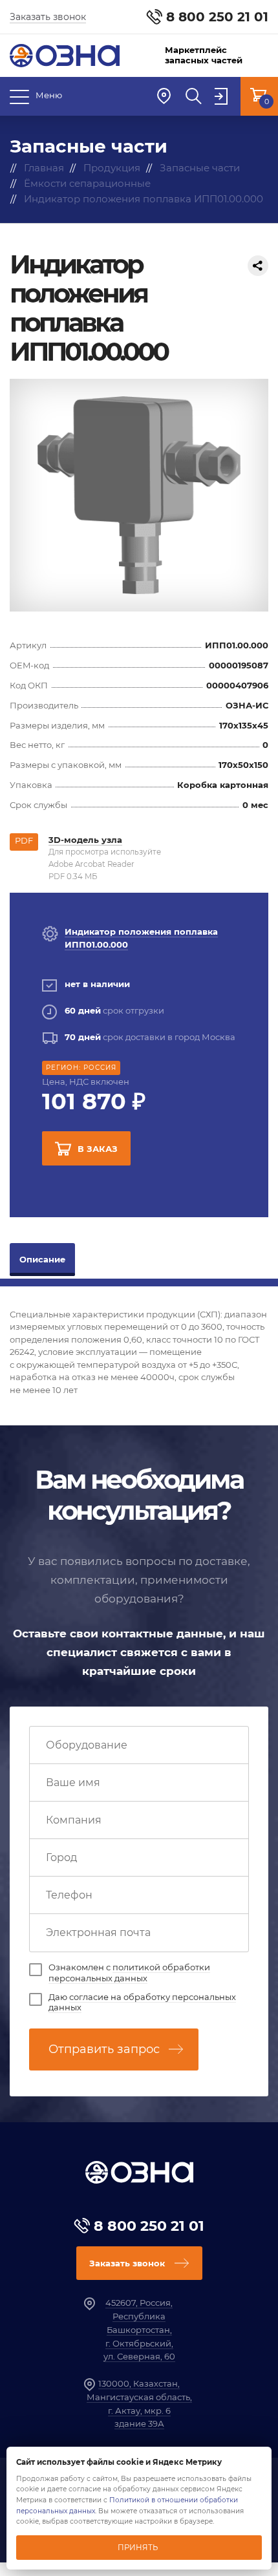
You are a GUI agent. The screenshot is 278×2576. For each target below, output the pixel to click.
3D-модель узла (85, 840)
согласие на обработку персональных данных (142, 2002)
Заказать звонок (48, 17)
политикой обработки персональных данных (129, 1973)
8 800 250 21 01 (217, 17)
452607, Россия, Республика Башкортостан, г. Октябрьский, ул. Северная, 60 (139, 2329)
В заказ (98, 1149)
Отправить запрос (104, 2049)
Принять (138, 2548)
